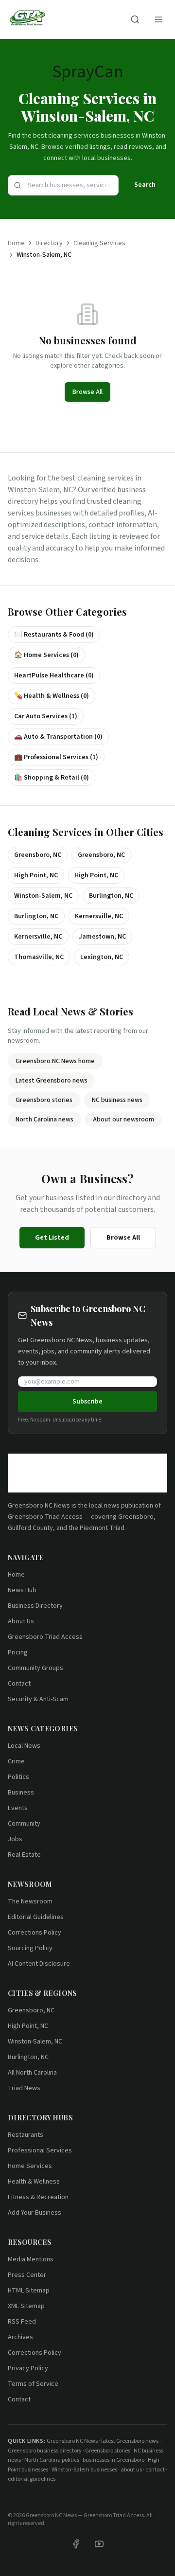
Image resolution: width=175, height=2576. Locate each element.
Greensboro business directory (45, 2451)
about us (131, 2470)
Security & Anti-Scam (38, 1699)
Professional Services (40, 2150)
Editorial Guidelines (36, 1917)
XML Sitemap (26, 2306)
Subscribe (87, 1402)
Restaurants (26, 2135)
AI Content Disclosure (39, 1964)
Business (21, 1793)
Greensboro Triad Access (45, 1517)
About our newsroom (123, 1119)
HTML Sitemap (29, 2291)
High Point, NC (28, 2026)
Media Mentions (31, 2259)
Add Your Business (35, 2213)
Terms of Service (33, 2384)
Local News (24, 1746)
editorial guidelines (32, 2479)
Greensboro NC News (39, 1506)
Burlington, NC (28, 2057)
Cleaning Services (99, 243)
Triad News (24, 2088)
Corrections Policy (35, 1933)
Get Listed (52, 1238)
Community (24, 1824)
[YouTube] (99, 2544)
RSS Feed (22, 2322)
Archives (20, 2337)
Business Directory (35, 1606)
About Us (21, 1621)
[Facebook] (76, 2544)
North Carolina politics (52, 2460)
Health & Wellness (34, 2182)
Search (145, 185)
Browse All (87, 392)
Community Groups (35, 1668)
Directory (49, 243)
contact (155, 2470)
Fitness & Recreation (38, 2197)
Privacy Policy (28, 2368)
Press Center (27, 2275)
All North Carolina (32, 2073)
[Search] (135, 19)
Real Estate (24, 1855)
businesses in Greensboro (114, 2460)
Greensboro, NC (31, 2010)
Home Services (30, 2166)
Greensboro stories (44, 1100)
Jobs (15, 1839)
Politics (18, 1777)
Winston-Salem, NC (35, 2042)
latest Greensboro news (130, 2441)
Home (16, 243)
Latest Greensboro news (52, 1081)
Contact (19, 1684)
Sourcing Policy (30, 1948)
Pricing (18, 1652)
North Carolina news (44, 1119)
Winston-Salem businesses (84, 2470)
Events (18, 1808)
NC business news (117, 1100)
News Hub (22, 1590)
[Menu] (158, 19)
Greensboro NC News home (55, 1061)
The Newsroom (30, 1901)
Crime (16, 1761)
